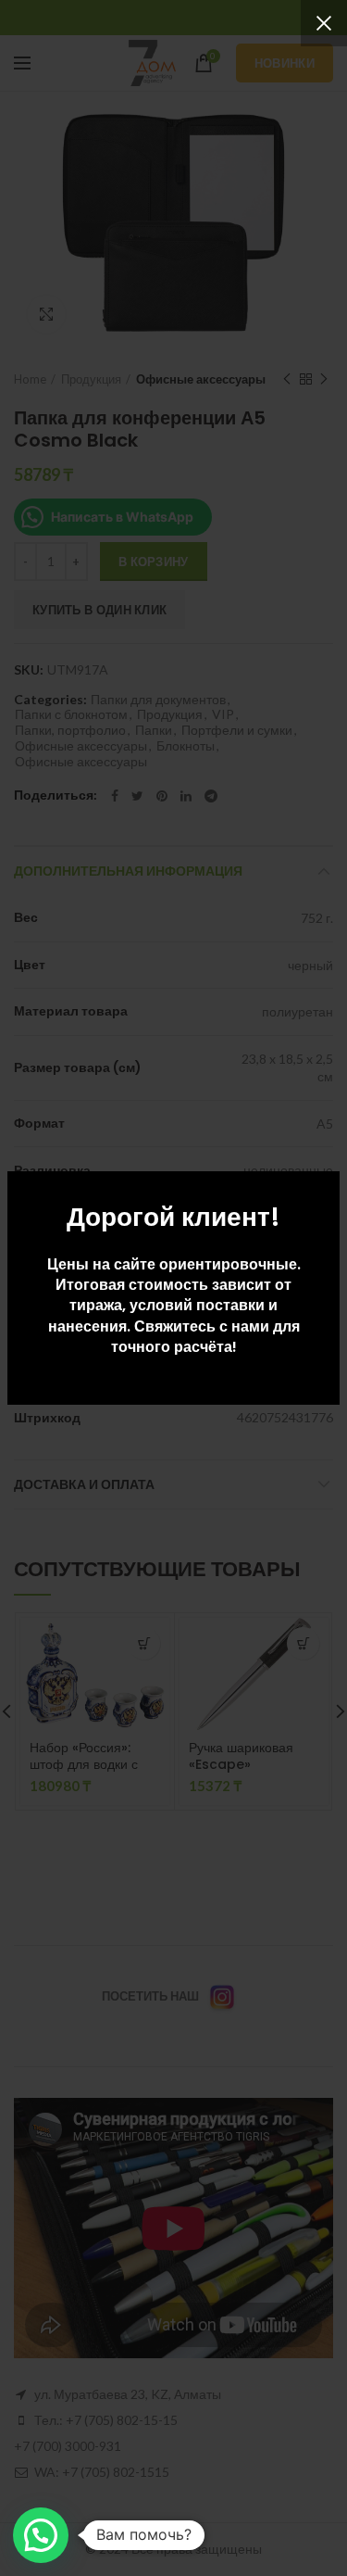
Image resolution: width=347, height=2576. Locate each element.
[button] (41, 2535)
